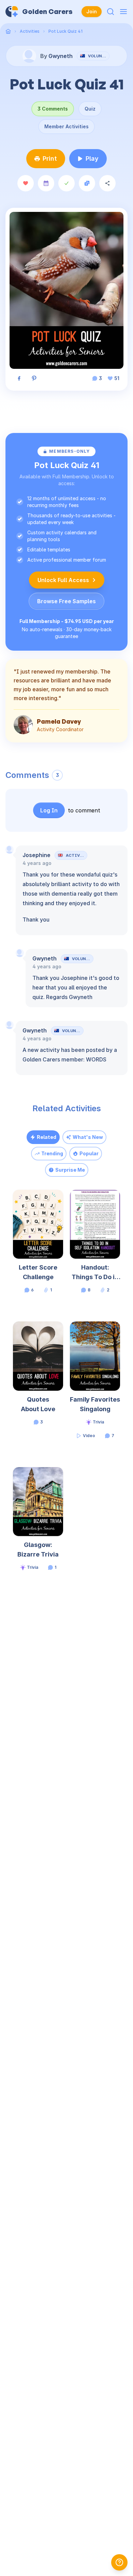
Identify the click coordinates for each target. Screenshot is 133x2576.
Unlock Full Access (63, 580)
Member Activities (66, 126)
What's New (88, 1137)
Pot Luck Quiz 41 (65, 31)
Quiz (90, 109)
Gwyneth (45, 958)
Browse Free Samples (66, 601)
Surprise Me (70, 1170)
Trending (52, 1153)
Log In (49, 810)
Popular (89, 1153)
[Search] (110, 12)
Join (92, 11)
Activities (30, 31)
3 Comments (53, 109)
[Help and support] (119, 2562)
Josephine (36, 855)
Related (47, 1137)
